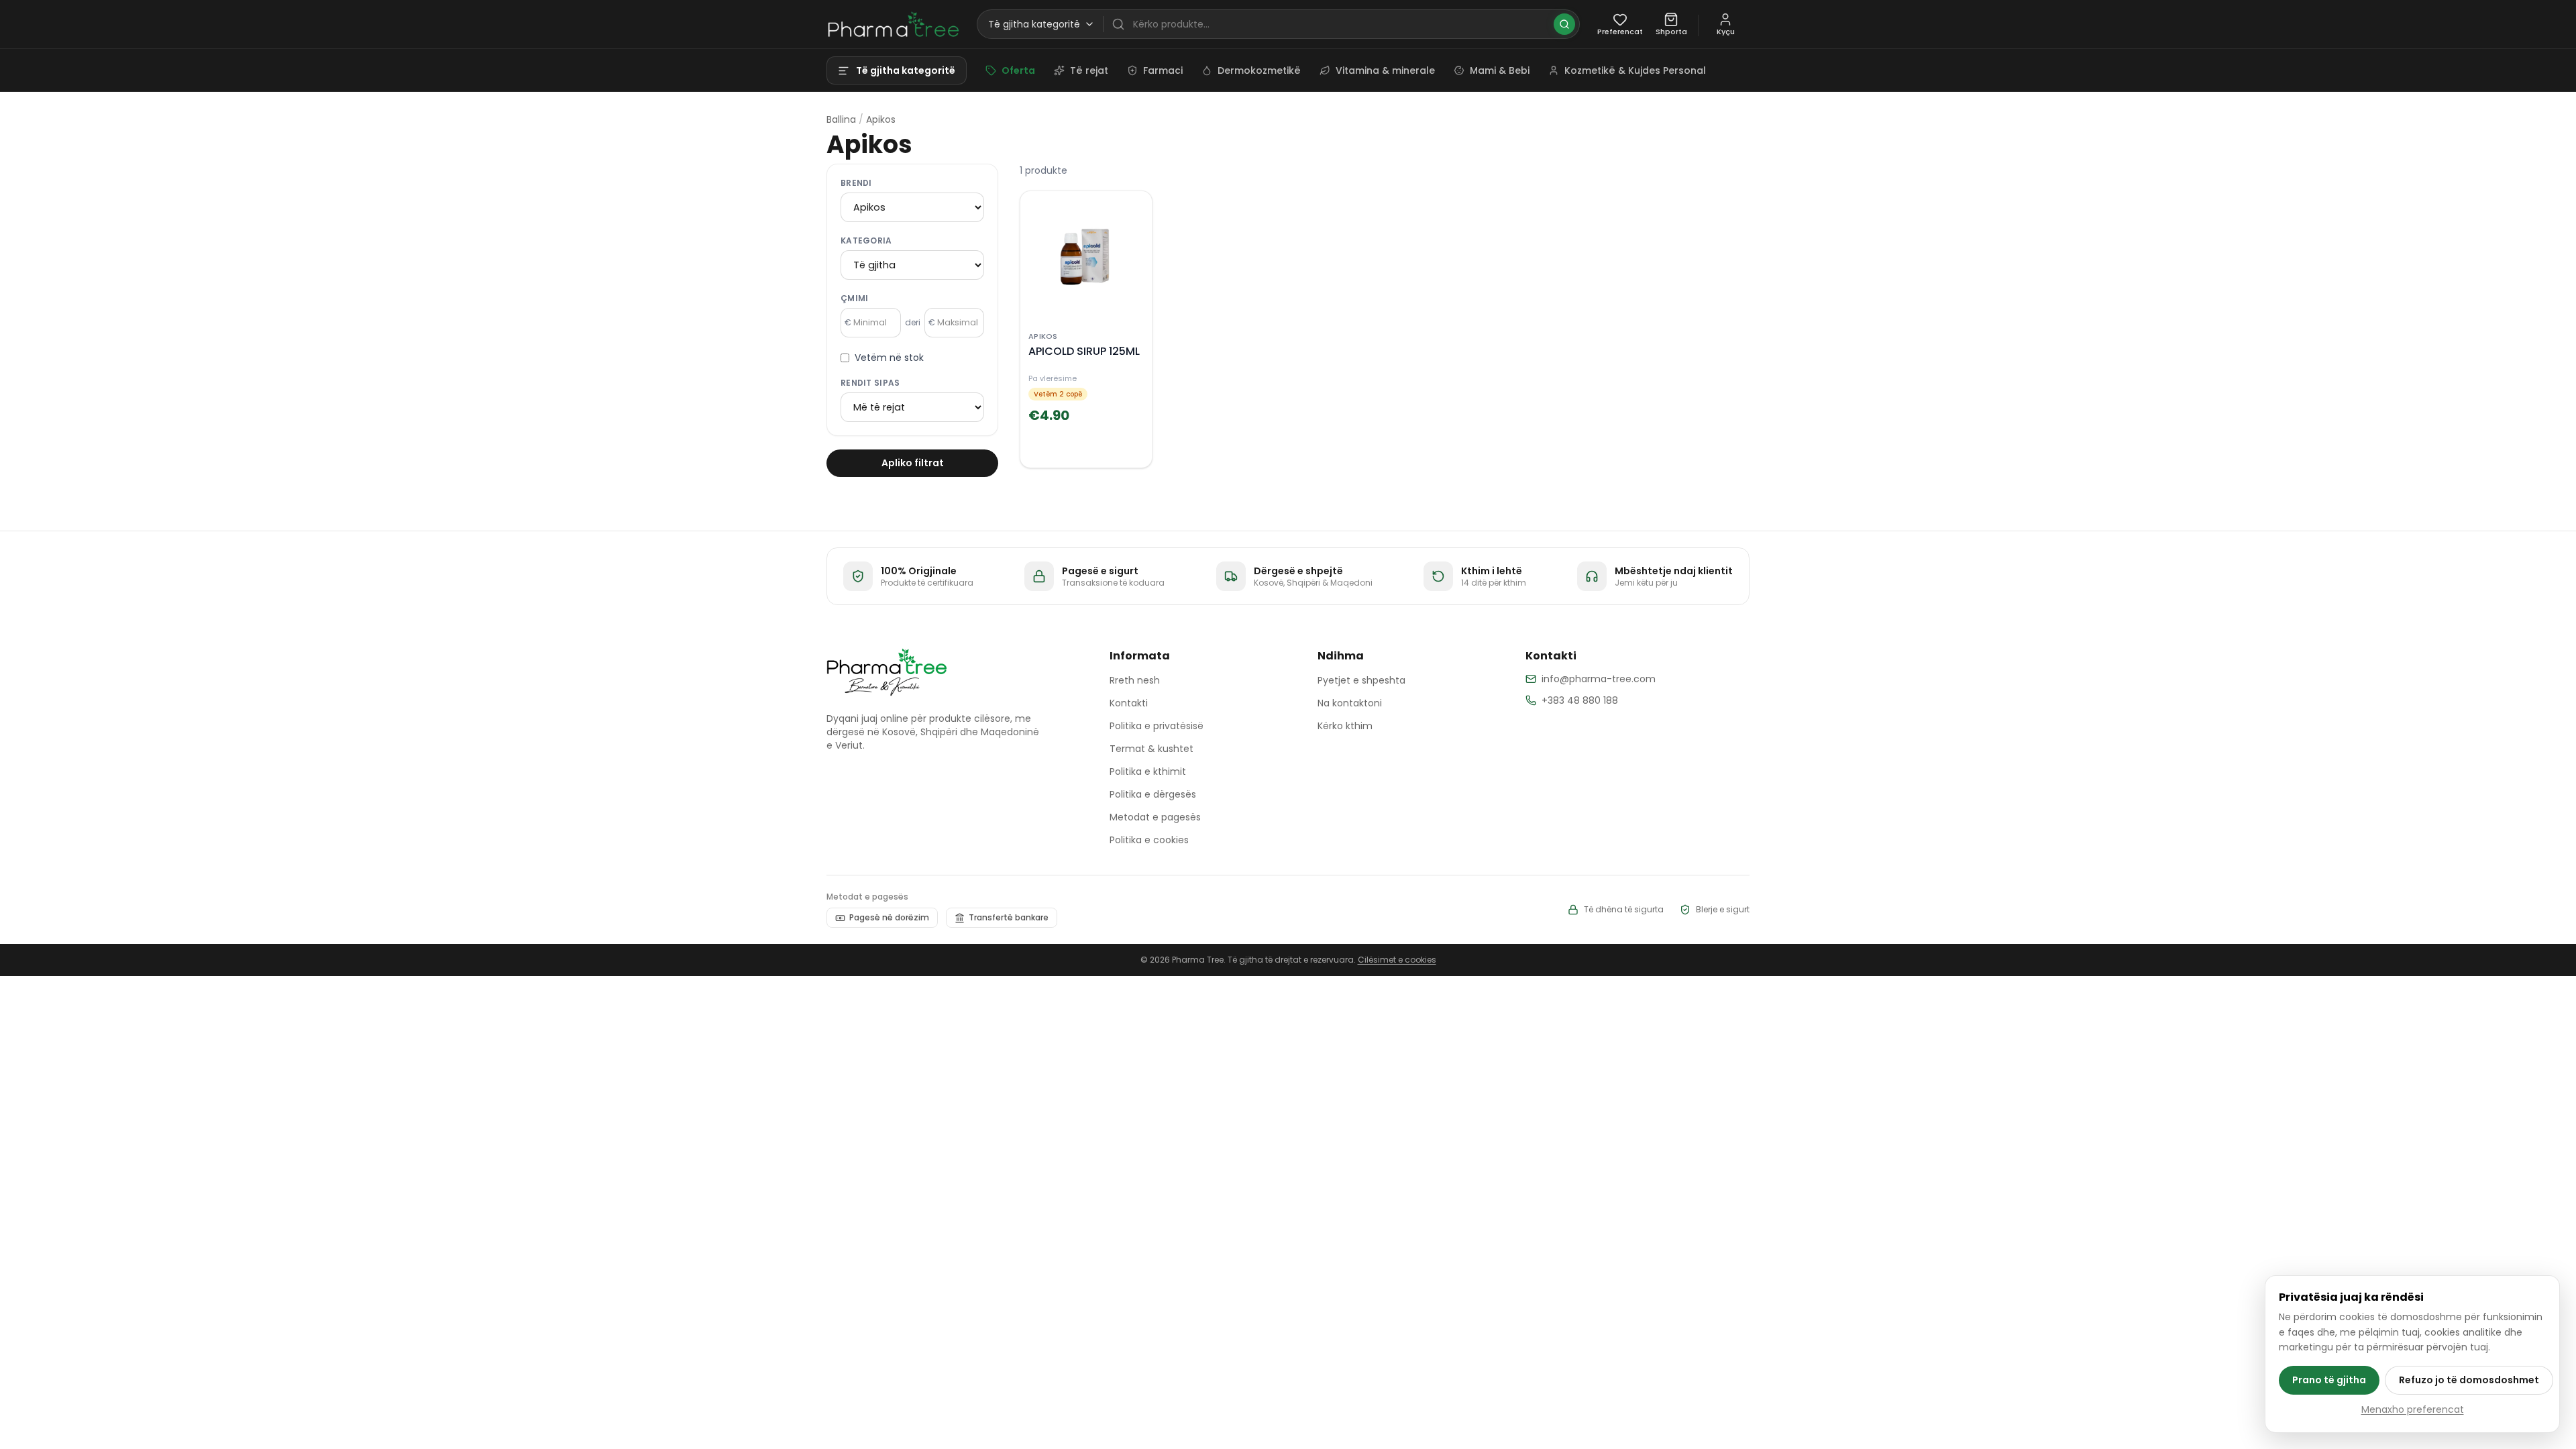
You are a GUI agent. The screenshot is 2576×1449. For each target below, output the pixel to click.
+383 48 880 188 (1580, 700)
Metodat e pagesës (1155, 817)
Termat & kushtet (1151, 749)
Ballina (841, 119)
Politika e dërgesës (1153, 794)
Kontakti (1129, 703)
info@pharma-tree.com (1599, 679)
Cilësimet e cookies (1397, 960)
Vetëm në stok (889, 358)
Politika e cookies (1149, 840)
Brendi (856, 183)
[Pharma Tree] (887, 672)
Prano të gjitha (2329, 1380)
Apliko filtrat (913, 463)
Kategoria (866, 241)
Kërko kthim (1345, 726)
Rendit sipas (870, 383)
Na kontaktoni (1350, 703)
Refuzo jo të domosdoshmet (2469, 1380)
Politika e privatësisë (1157, 726)
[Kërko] (1564, 24)
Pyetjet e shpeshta (1361, 680)
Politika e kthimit (1148, 771)
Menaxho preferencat (2413, 1409)
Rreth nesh (1135, 680)
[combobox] (1343, 24)
